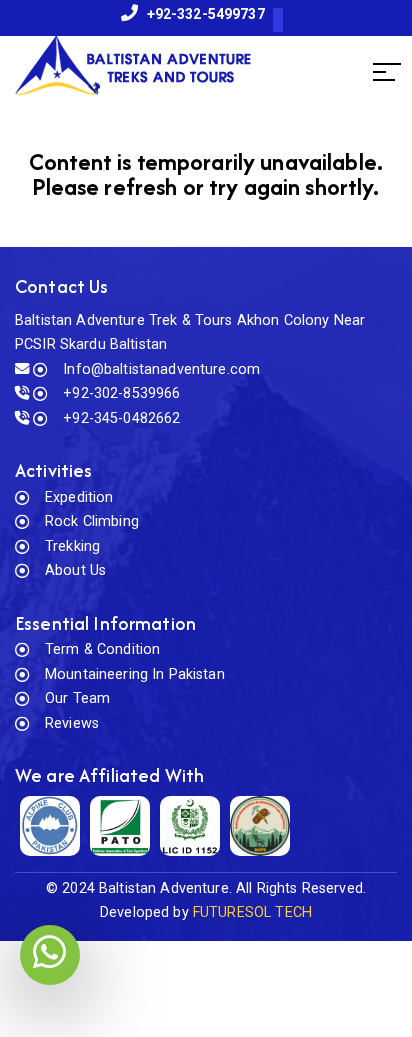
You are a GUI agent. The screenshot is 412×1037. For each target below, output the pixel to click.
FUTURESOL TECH (252, 912)
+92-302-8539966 (121, 393)
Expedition (79, 497)
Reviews (72, 723)
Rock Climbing (92, 521)
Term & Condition (102, 649)
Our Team (77, 698)
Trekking (72, 546)
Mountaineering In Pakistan (135, 674)
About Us (75, 570)
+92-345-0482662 (121, 418)
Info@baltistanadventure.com (161, 369)
